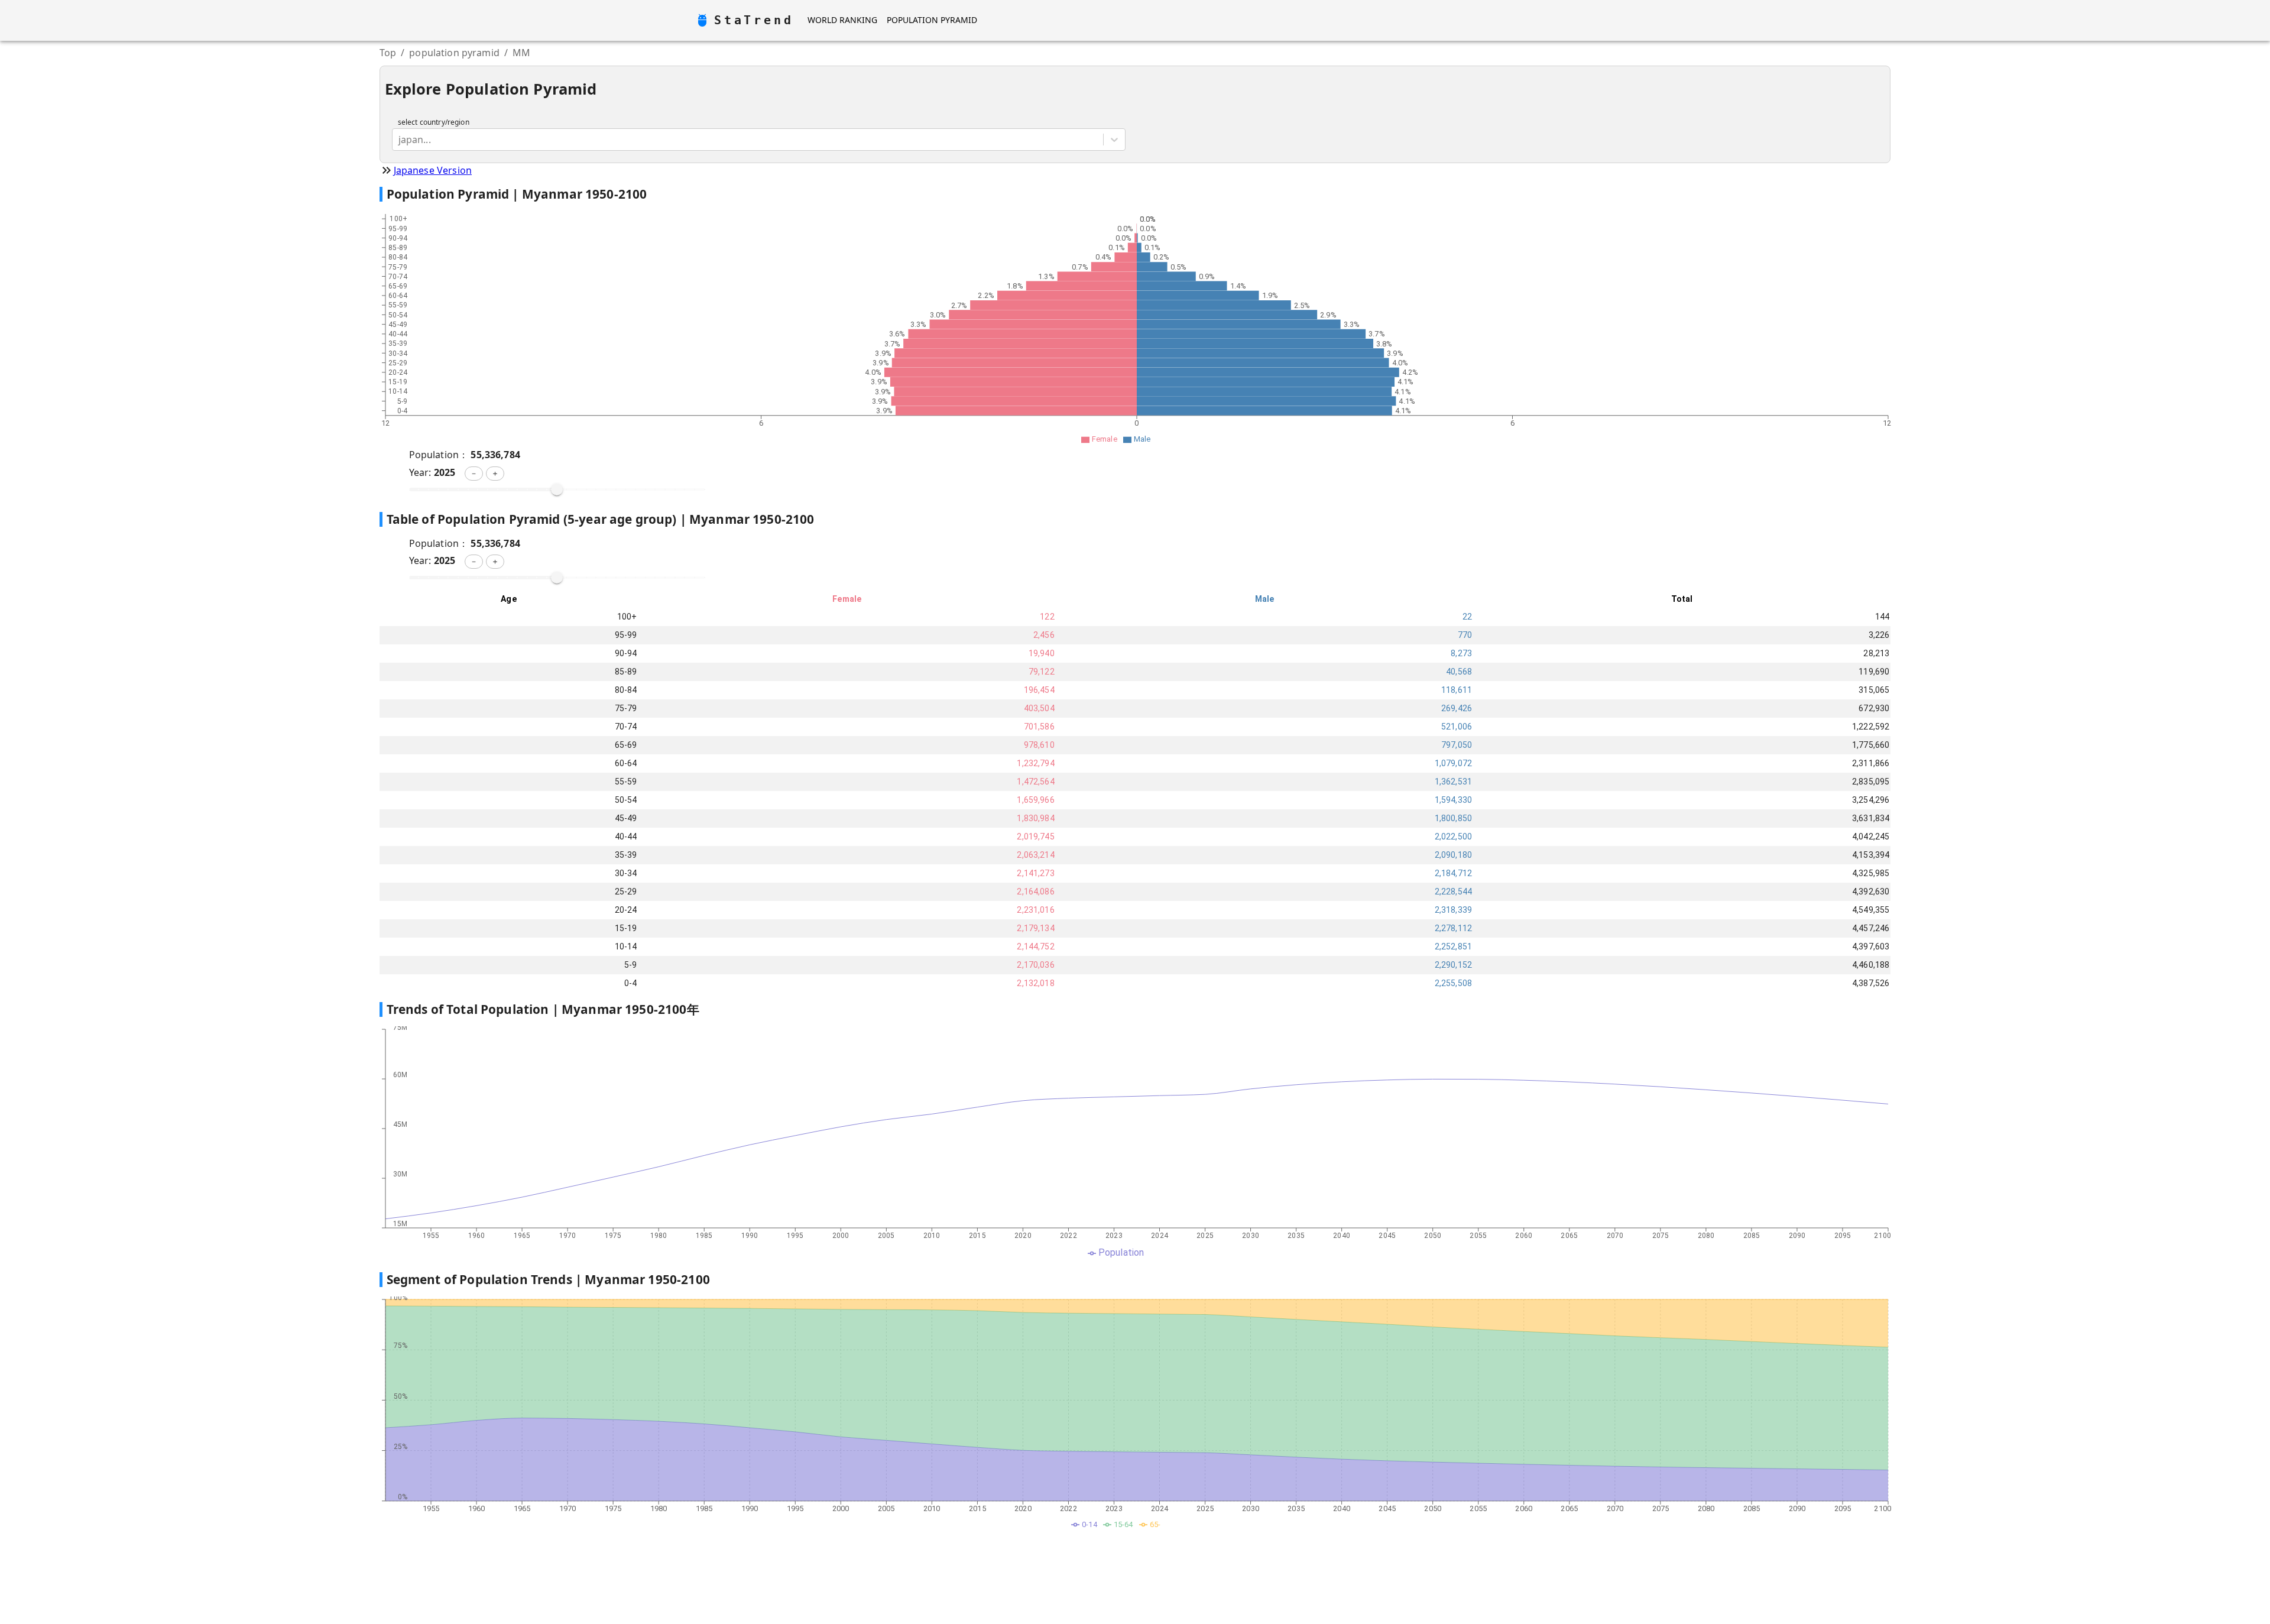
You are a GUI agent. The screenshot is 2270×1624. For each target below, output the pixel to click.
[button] (474, 474)
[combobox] (400, 140)
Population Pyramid (932, 20)
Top (388, 53)
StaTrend (754, 20)
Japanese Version (433, 170)
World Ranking (842, 20)
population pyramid (454, 53)
